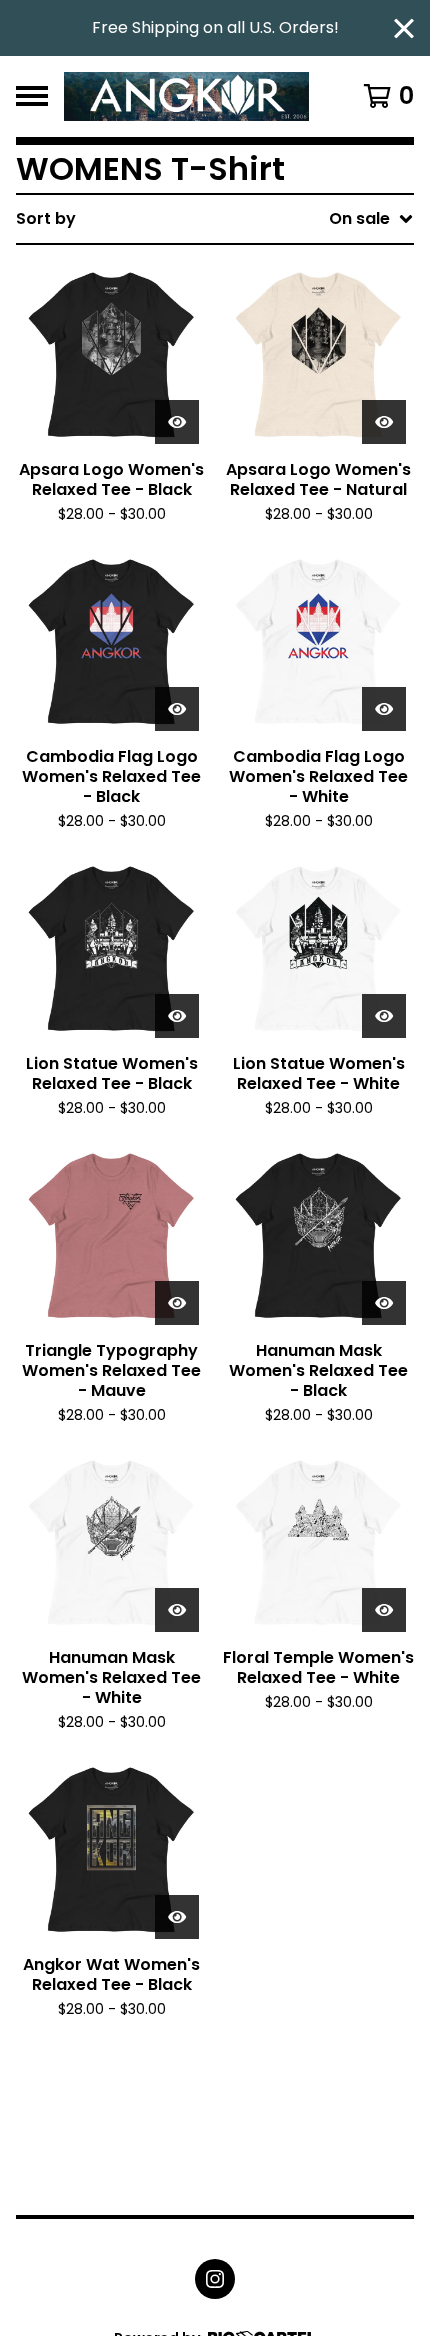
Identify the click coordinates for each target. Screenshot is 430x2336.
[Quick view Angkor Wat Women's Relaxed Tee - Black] (177, 1917)
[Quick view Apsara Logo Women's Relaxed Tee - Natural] (384, 422)
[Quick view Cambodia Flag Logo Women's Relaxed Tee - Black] (177, 709)
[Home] (186, 96)
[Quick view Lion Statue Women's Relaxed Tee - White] (384, 1016)
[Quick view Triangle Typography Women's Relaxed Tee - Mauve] (177, 1303)
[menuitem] (215, 219)
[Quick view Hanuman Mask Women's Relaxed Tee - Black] (384, 1303)
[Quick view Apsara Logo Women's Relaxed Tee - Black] (177, 422)
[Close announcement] (404, 28)
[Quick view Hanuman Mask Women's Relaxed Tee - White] (177, 1610)
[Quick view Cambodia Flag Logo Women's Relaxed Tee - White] (384, 709)
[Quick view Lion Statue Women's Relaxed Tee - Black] (177, 1016)
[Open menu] (32, 96)
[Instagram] (215, 2279)
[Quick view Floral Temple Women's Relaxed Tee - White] (384, 1610)
